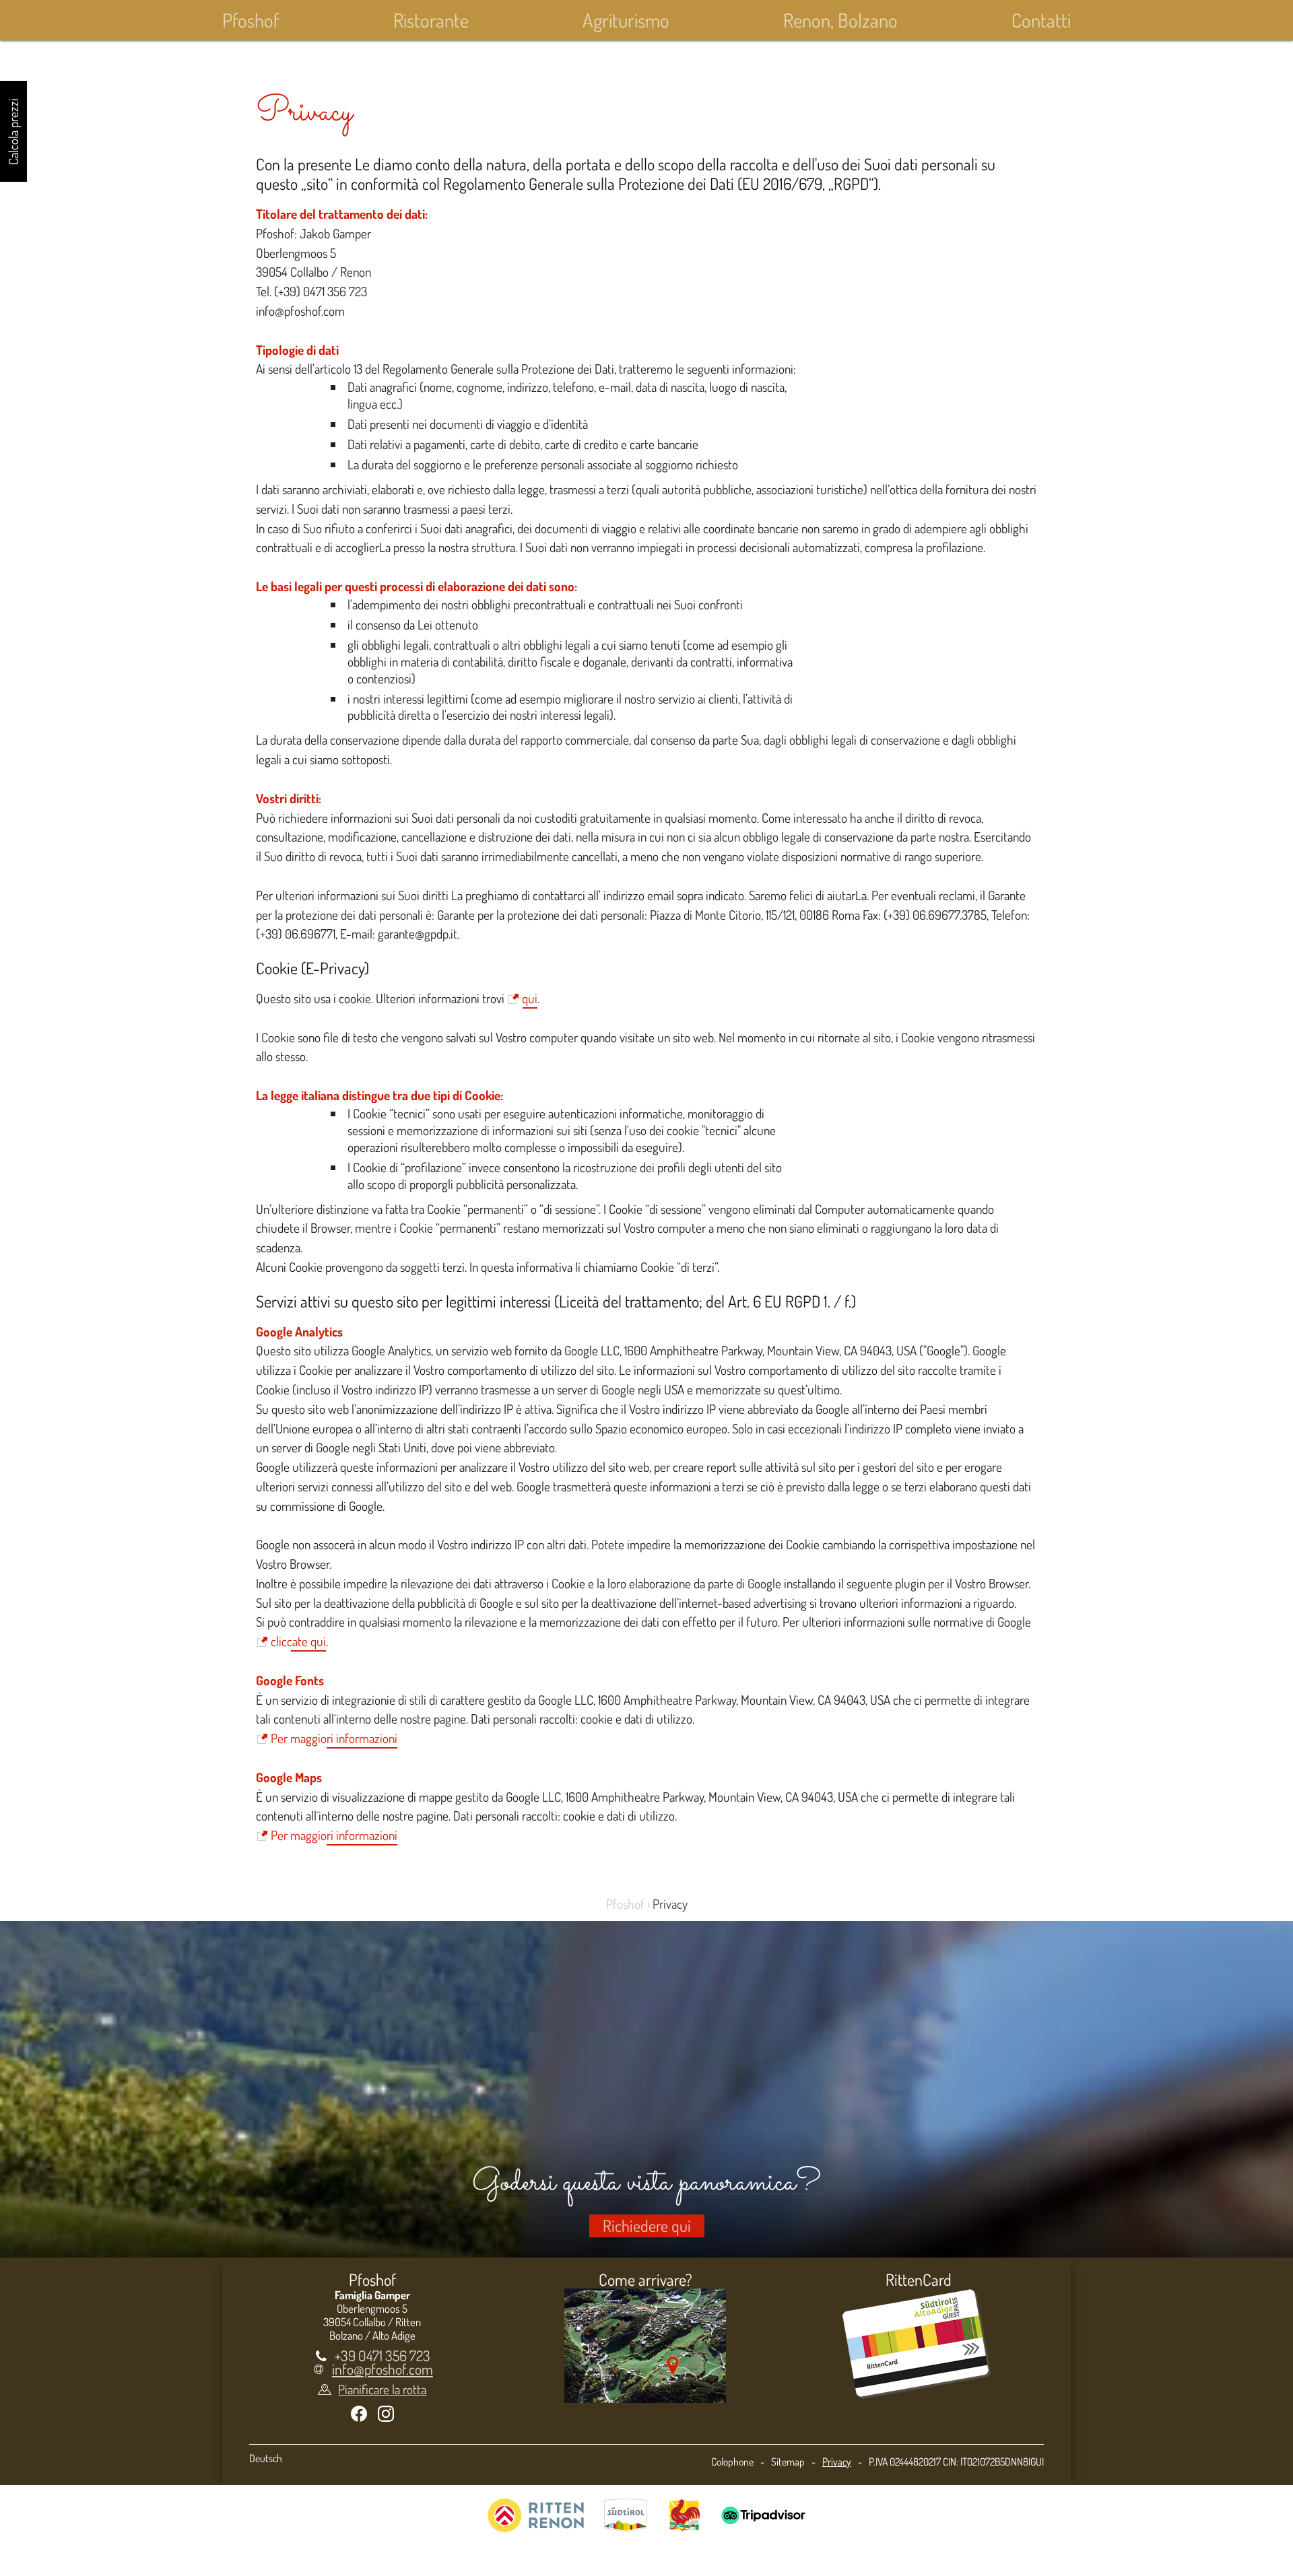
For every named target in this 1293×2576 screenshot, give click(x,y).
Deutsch (266, 2458)
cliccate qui (298, 1641)
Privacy (837, 2462)
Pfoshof (251, 20)
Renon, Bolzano (840, 20)
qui (530, 998)
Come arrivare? (645, 2279)
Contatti (1041, 20)
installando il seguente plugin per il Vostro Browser (906, 1583)
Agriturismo (626, 20)
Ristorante (431, 20)
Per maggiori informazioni (334, 1738)
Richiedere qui (647, 2226)
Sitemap (788, 2462)
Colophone (732, 2462)
